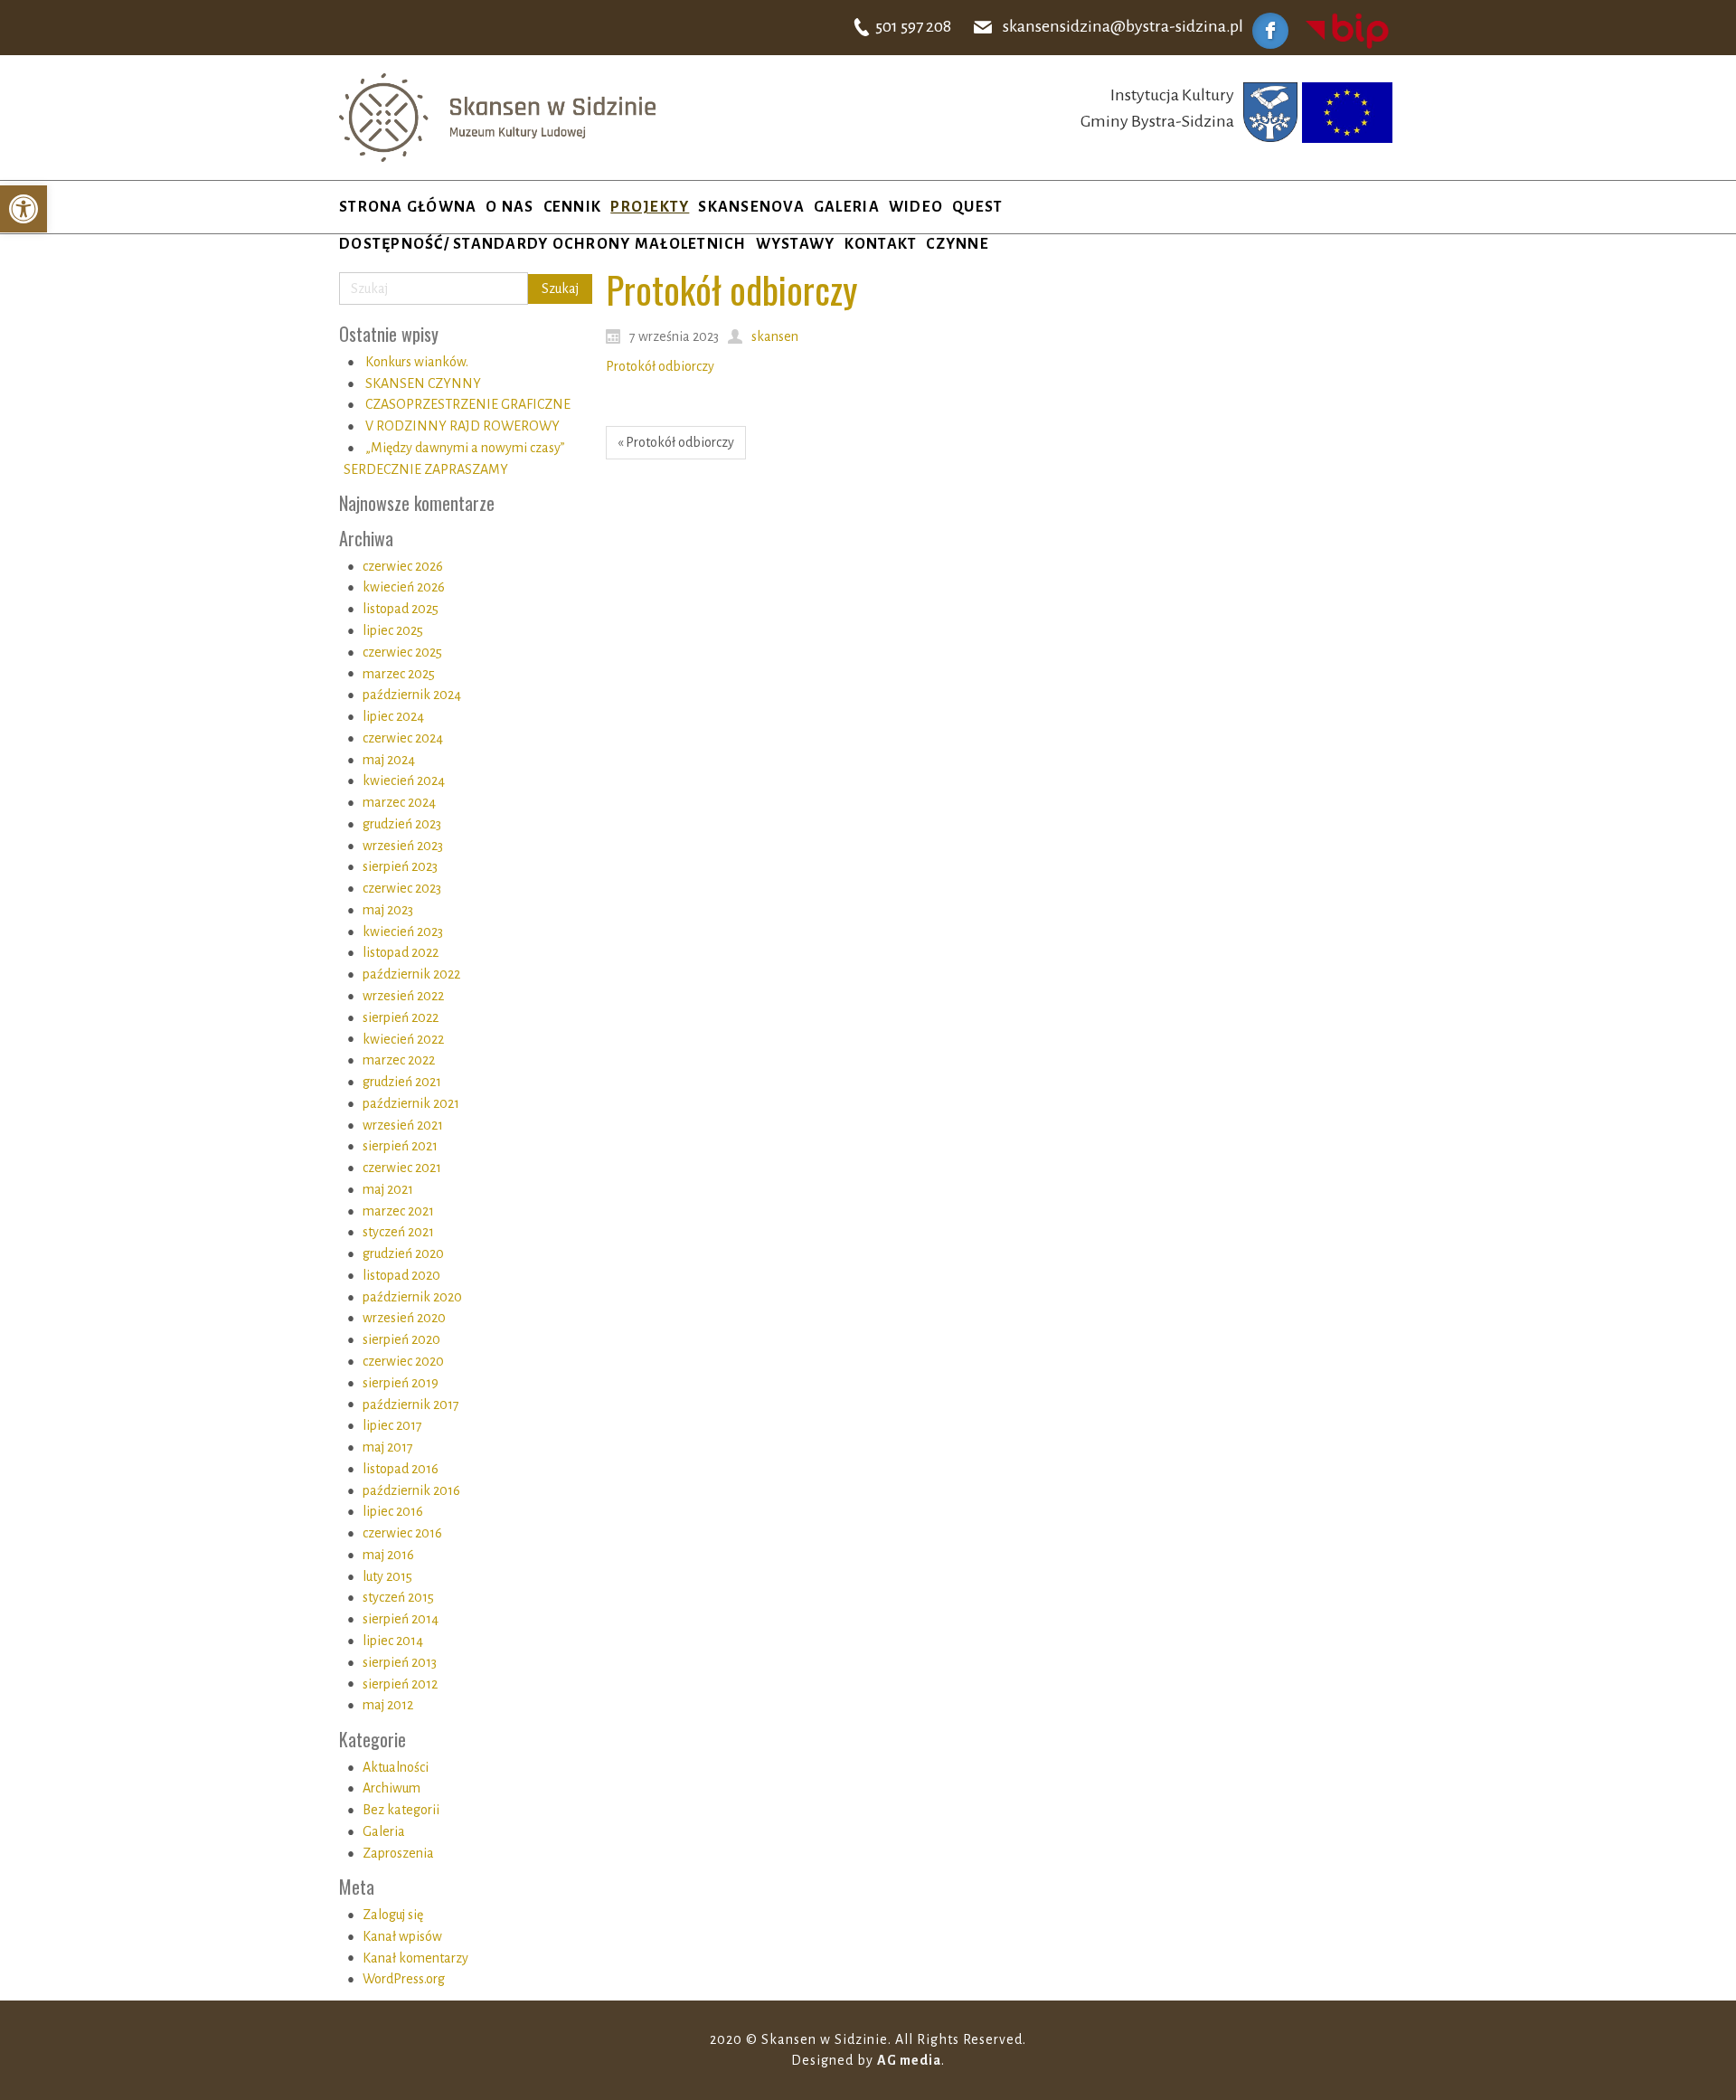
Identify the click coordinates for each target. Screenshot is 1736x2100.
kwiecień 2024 (404, 780)
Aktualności (396, 1767)
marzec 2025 (399, 674)
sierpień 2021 (400, 1146)
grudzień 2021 (402, 1082)
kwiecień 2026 (404, 587)
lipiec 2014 (393, 1641)
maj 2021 (388, 1189)
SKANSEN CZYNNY (423, 383)
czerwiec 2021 (402, 1168)
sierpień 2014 (401, 1619)
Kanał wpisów (402, 1936)
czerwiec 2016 (402, 1533)
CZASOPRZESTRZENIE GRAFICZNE (468, 404)
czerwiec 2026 (403, 566)
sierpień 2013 (400, 1662)
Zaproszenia (398, 1853)
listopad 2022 (401, 952)
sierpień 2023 (400, 866)
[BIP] (1347, 30)
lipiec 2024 (393, 716)
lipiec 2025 (393, 630)
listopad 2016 (401, 1469)
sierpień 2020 (401, 1339)
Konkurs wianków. (417, 362)
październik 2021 (411, 1103)
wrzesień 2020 (404, 1318)
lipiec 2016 (393, 1511)
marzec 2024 (399, 802)
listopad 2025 (401, 609)
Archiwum (392, 1788)
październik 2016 (411, 1490)
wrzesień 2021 (403, 1125)
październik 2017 (411, 1405)
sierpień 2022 (401, 1017)
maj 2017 (388, 1447)
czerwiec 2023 (402, 888)
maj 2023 (388, 910)
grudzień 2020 (403, 1253)
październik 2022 (411, 974)
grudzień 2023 (402, 824)
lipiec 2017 (392, 1425)
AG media (909, 2060)
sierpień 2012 (400, 1684)
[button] (24, 209)
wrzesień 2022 (403, 996)
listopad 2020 (401, 1275)
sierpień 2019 (401, 1383)
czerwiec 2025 (402, 652)
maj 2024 (389, 760)
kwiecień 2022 (403, 1039)
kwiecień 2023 (403, 932)
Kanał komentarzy (415, 1958)
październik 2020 (412, 1297)
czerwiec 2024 (403, 738)
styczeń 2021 (398, 1232)
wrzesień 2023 (403, 846)
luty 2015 (387, 1576)
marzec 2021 (398, 1211)
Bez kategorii (401, 1810)
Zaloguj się (393, 1915)
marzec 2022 (399, 1060)
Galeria (384, 1831)
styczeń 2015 (398, 1597)
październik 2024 (412, 695)
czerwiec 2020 (403, 1361)
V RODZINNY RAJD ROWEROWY (462, 426)
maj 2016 (388, 1555)
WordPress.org (404, 1979)
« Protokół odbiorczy (676, 442)
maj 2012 (388, 1705)
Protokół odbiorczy (660, 366)
